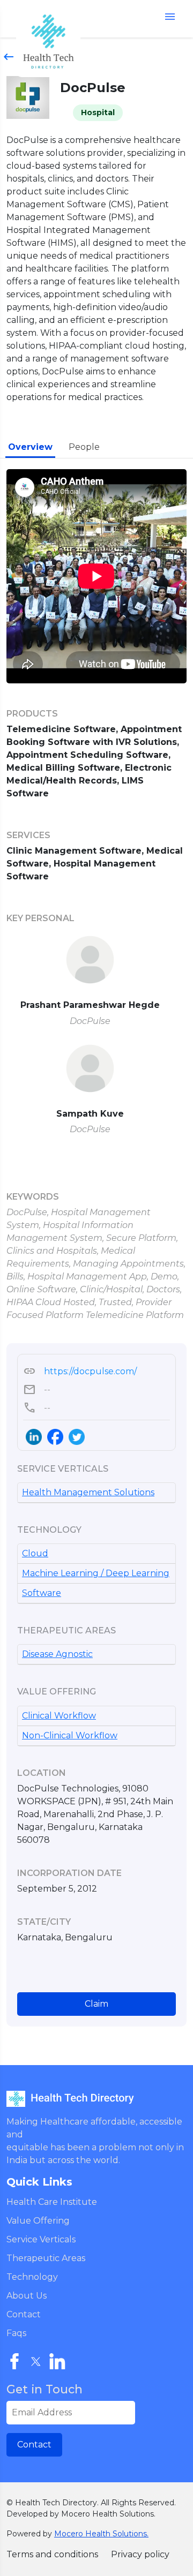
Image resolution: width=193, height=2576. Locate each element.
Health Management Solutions (88, 1492)
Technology (32, 2277)
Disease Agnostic (57, 1654)
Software (42, 1593)
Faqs (16, 2333)
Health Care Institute (52, 2202)
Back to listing (40, 57)
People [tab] (84, 447)
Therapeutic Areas (46, 2258)
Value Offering (38, 2221)
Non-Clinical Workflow (70, 1735)
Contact (24, 2314)
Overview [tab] (30, 447)
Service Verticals (41, 2239)
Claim (96, 2004)
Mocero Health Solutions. (101, 2534)
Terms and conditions (52, 2554)
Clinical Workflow (59, 1716)
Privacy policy (140, 2554)
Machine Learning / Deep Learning (96, 1573)
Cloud (35, 1553)
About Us (27, 2296)
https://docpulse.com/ (80, 1372)
